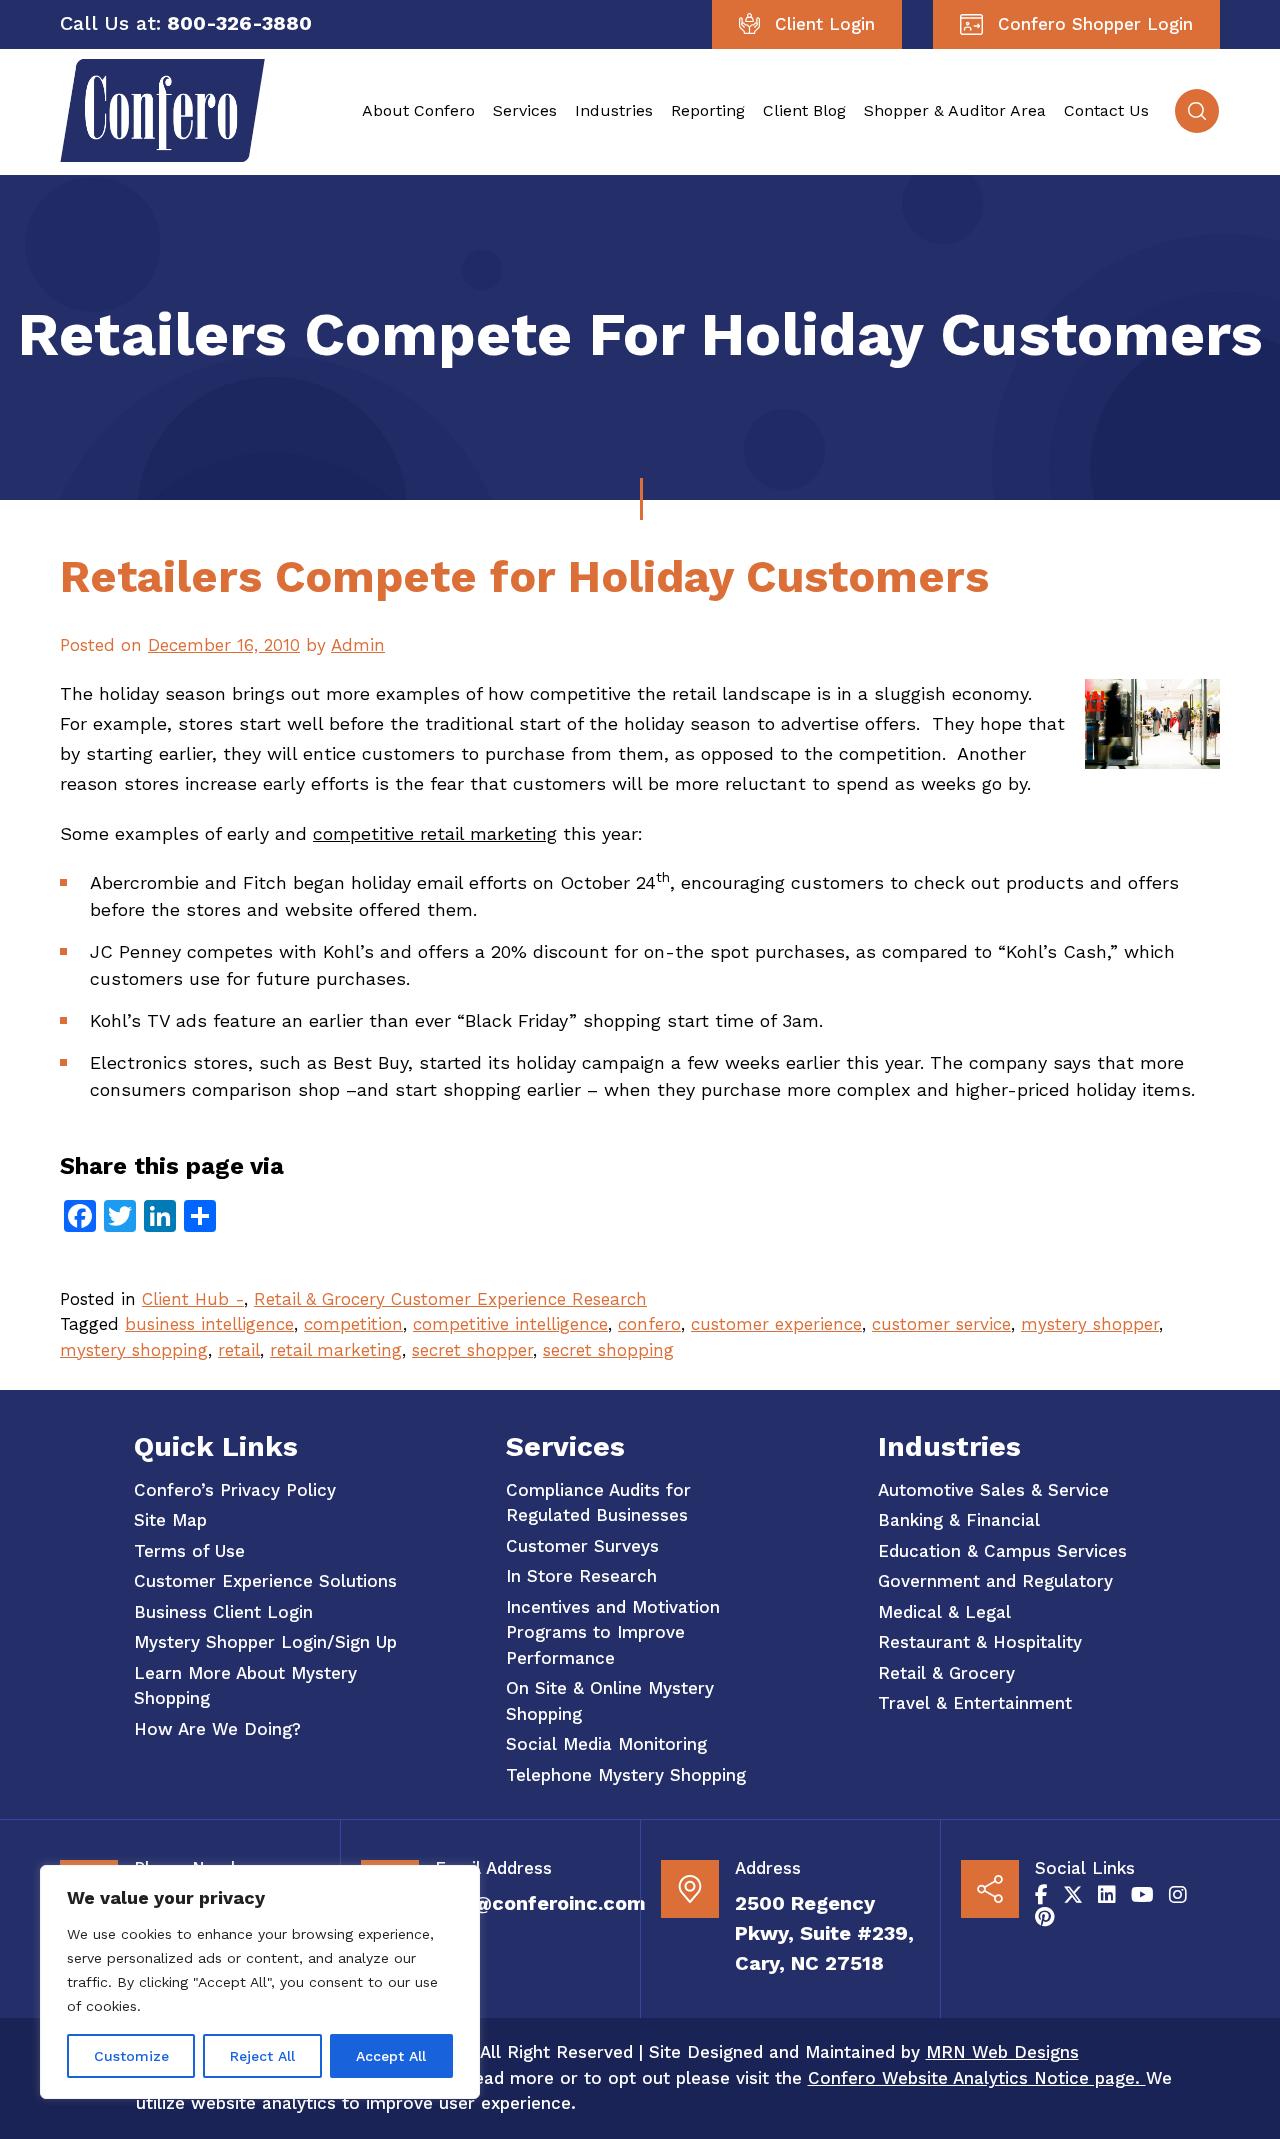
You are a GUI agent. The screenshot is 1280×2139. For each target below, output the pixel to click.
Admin (358, 645)
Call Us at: (110, 23)
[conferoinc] (162, 156)
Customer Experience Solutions (265, 1581)
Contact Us (1106, 110)
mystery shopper (1090, 1324)
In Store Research (581, 1576)
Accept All (391, 2056)
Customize (131, 2056)
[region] (260, 1982)
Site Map (170, 1520)
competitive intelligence (510, 1324)
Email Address (493, 1868)
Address (768, 1868)
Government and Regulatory (995, 1581)
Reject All (262, 2056)
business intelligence (209, 1324)
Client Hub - (193, 1299)
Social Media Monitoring (606, 1744)
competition (353, 1324)
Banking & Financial (959, 1520)
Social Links (1085, 1868)
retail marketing (336, 1350)
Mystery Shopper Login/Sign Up (265, 1642)
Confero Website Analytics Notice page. (977, 2078)
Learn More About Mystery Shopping (245, 1686)
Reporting (708, 110)
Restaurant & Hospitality (980, 1642)
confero (649, 1324)
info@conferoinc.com (540, 1903)
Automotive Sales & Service (993, 1490)
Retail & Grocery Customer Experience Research (450, 1299)
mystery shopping (134, 1350)
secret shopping (608, 1350)
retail (239, 1350)
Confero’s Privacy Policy (235, 1490)
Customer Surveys (582, 1546)
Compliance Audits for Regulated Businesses (598, 1503)
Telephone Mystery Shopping (626, 1775)
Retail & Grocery (946, 1673)
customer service (941, 1324)
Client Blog (804, 110)
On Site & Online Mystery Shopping (610, 1701)
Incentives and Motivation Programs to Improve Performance (613, 1632)
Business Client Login (223, 1612)
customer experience (776, 1324)
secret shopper (472, 1350)
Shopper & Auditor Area (955, 110)
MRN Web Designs (1002, 2052)
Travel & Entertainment (975, 1703)
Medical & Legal (944, 1612)
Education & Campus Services (1002, 1551)
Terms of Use (189, 1551)
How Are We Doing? (217, 1729)
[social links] (1041, 1895)
